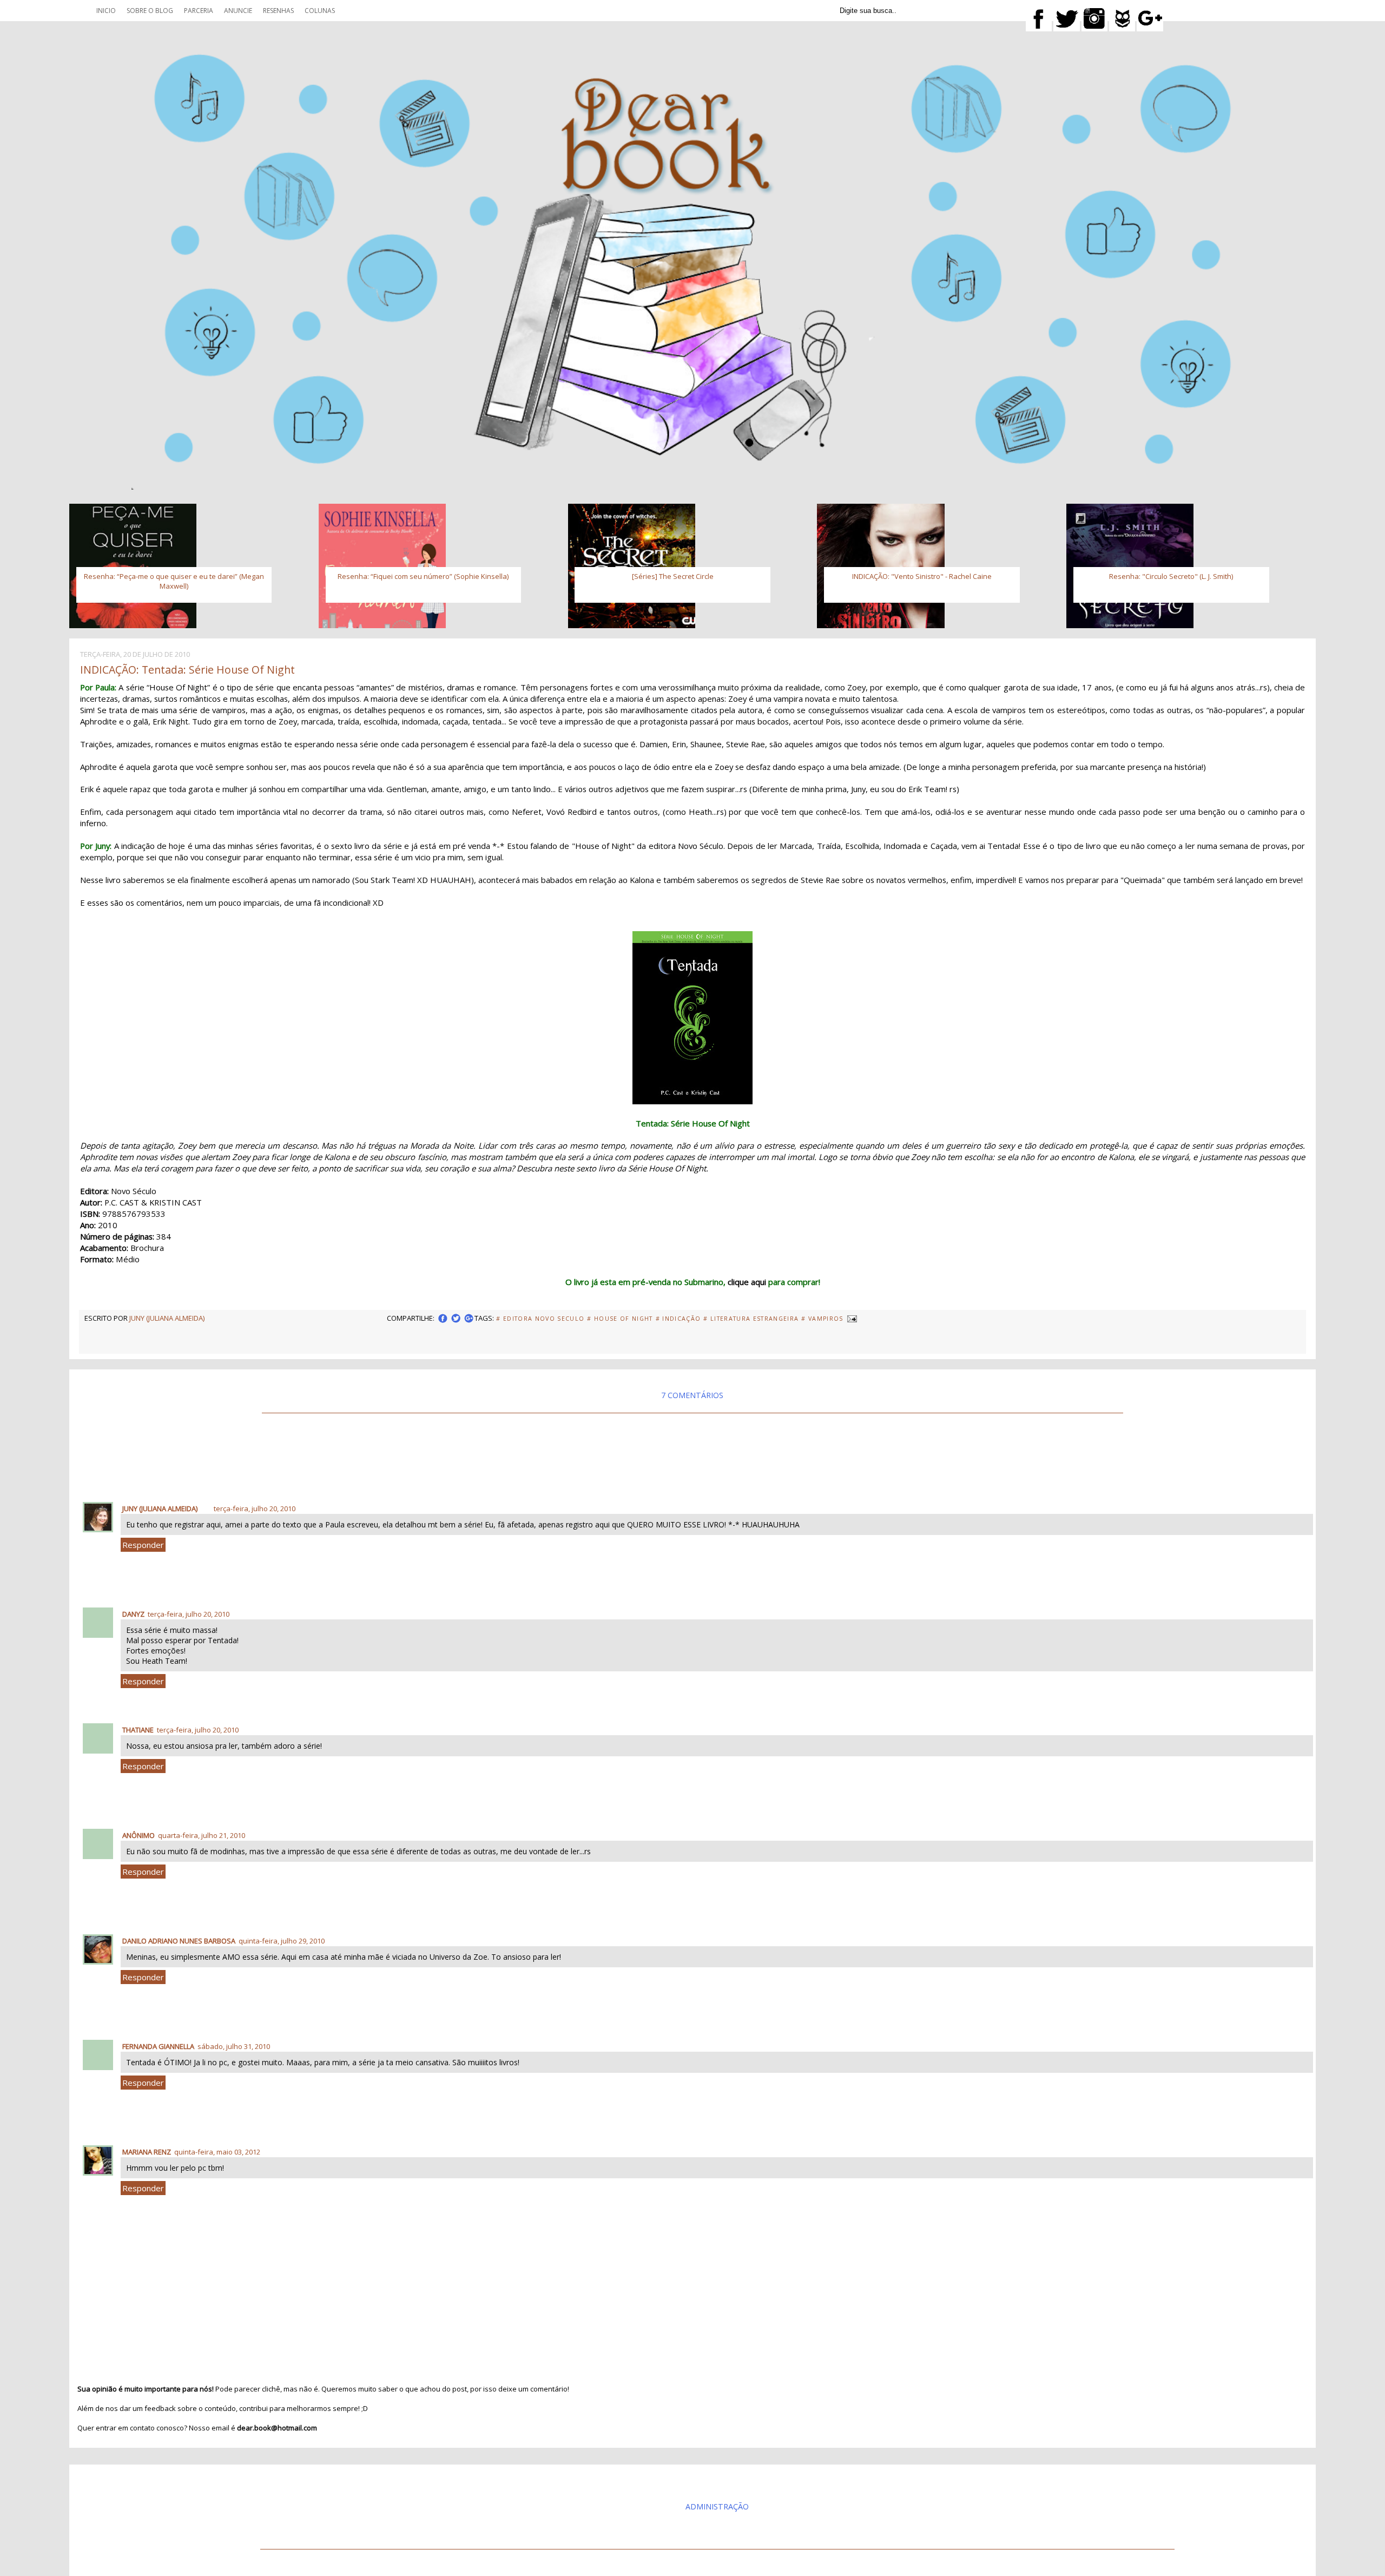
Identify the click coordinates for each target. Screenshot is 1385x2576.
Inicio (106, 11)
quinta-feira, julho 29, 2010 (282, 1941)
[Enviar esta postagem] (852, 1318)
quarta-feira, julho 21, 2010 (202, 1835)
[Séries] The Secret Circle (673, 576)
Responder (143, 1545)
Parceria (199, 11)
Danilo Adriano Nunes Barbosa (179, 1941)
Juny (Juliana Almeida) (160, 1508)
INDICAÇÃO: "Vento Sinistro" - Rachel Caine (922, 576)
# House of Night (620, 1319)
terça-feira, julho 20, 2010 (255, 1508)
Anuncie (238, 11)
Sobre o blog (150, 11)
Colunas (320, 11)
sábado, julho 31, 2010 (234, 2046)
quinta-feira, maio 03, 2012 (217, 2152)
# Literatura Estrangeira (751, 1319)
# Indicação (678, 1319)
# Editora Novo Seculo (540, 1319)
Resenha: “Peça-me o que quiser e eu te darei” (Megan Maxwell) (174, 581)
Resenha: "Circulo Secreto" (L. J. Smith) (1171, 576)
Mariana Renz (147, 2152)
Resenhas (278, 11)
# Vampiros (822, 1319)
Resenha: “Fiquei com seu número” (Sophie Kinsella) (423, 576)
